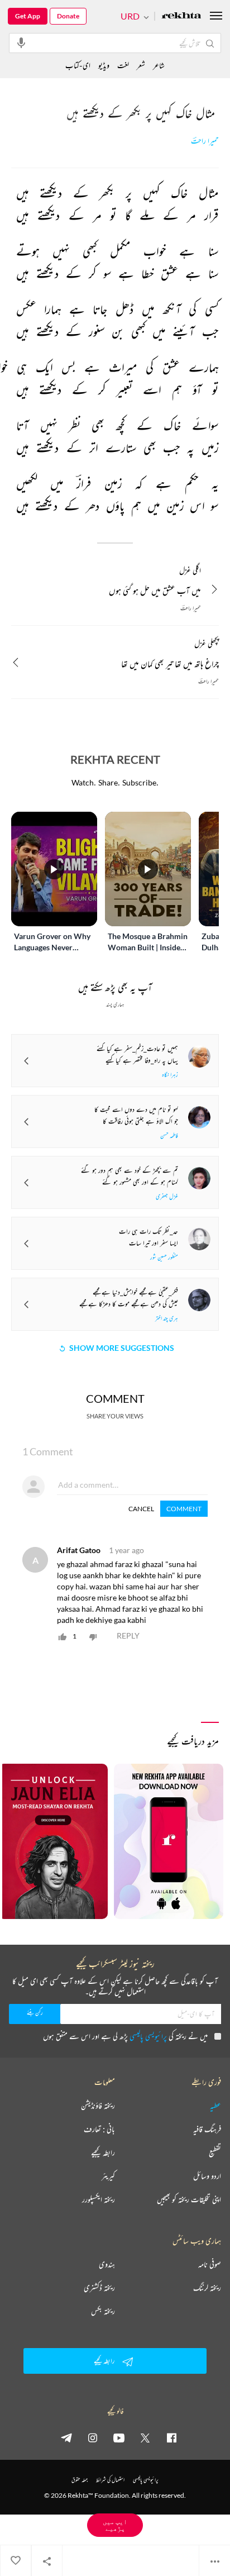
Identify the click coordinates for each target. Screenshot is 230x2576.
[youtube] (119, 2437)
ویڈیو (104, 65)
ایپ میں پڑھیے (115, 2525)
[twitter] (145, 2437)
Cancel (141, 1509)
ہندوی (107, 2264)
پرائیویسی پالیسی (148, 2036)
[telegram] (66, 2437)
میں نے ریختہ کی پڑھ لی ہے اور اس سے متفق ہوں (125, 2036)
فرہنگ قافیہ (207, 2129)
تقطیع (215, 2153)
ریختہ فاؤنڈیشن (98, 2106)
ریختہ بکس (103, 2311)
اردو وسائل (207, 2176)
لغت (123, 65)
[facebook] (171, 2437)
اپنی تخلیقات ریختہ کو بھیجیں (189, 2199)
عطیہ (215, 2106)
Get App (28, 16)
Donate (68, 16)
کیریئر (108, 2176)
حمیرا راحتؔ (205, 141)
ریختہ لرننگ (207, 2288)
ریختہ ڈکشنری (99, 2288)
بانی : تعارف (99, 2129)
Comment (184, 1509)
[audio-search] (21, 42)
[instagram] (93, 2437)
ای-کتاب (78, 65)
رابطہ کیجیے (103, 2153)
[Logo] (181, 16)
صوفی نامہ (210, 2264)
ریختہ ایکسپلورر (99, 2199)
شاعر (159, 65)
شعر (141, 65)
